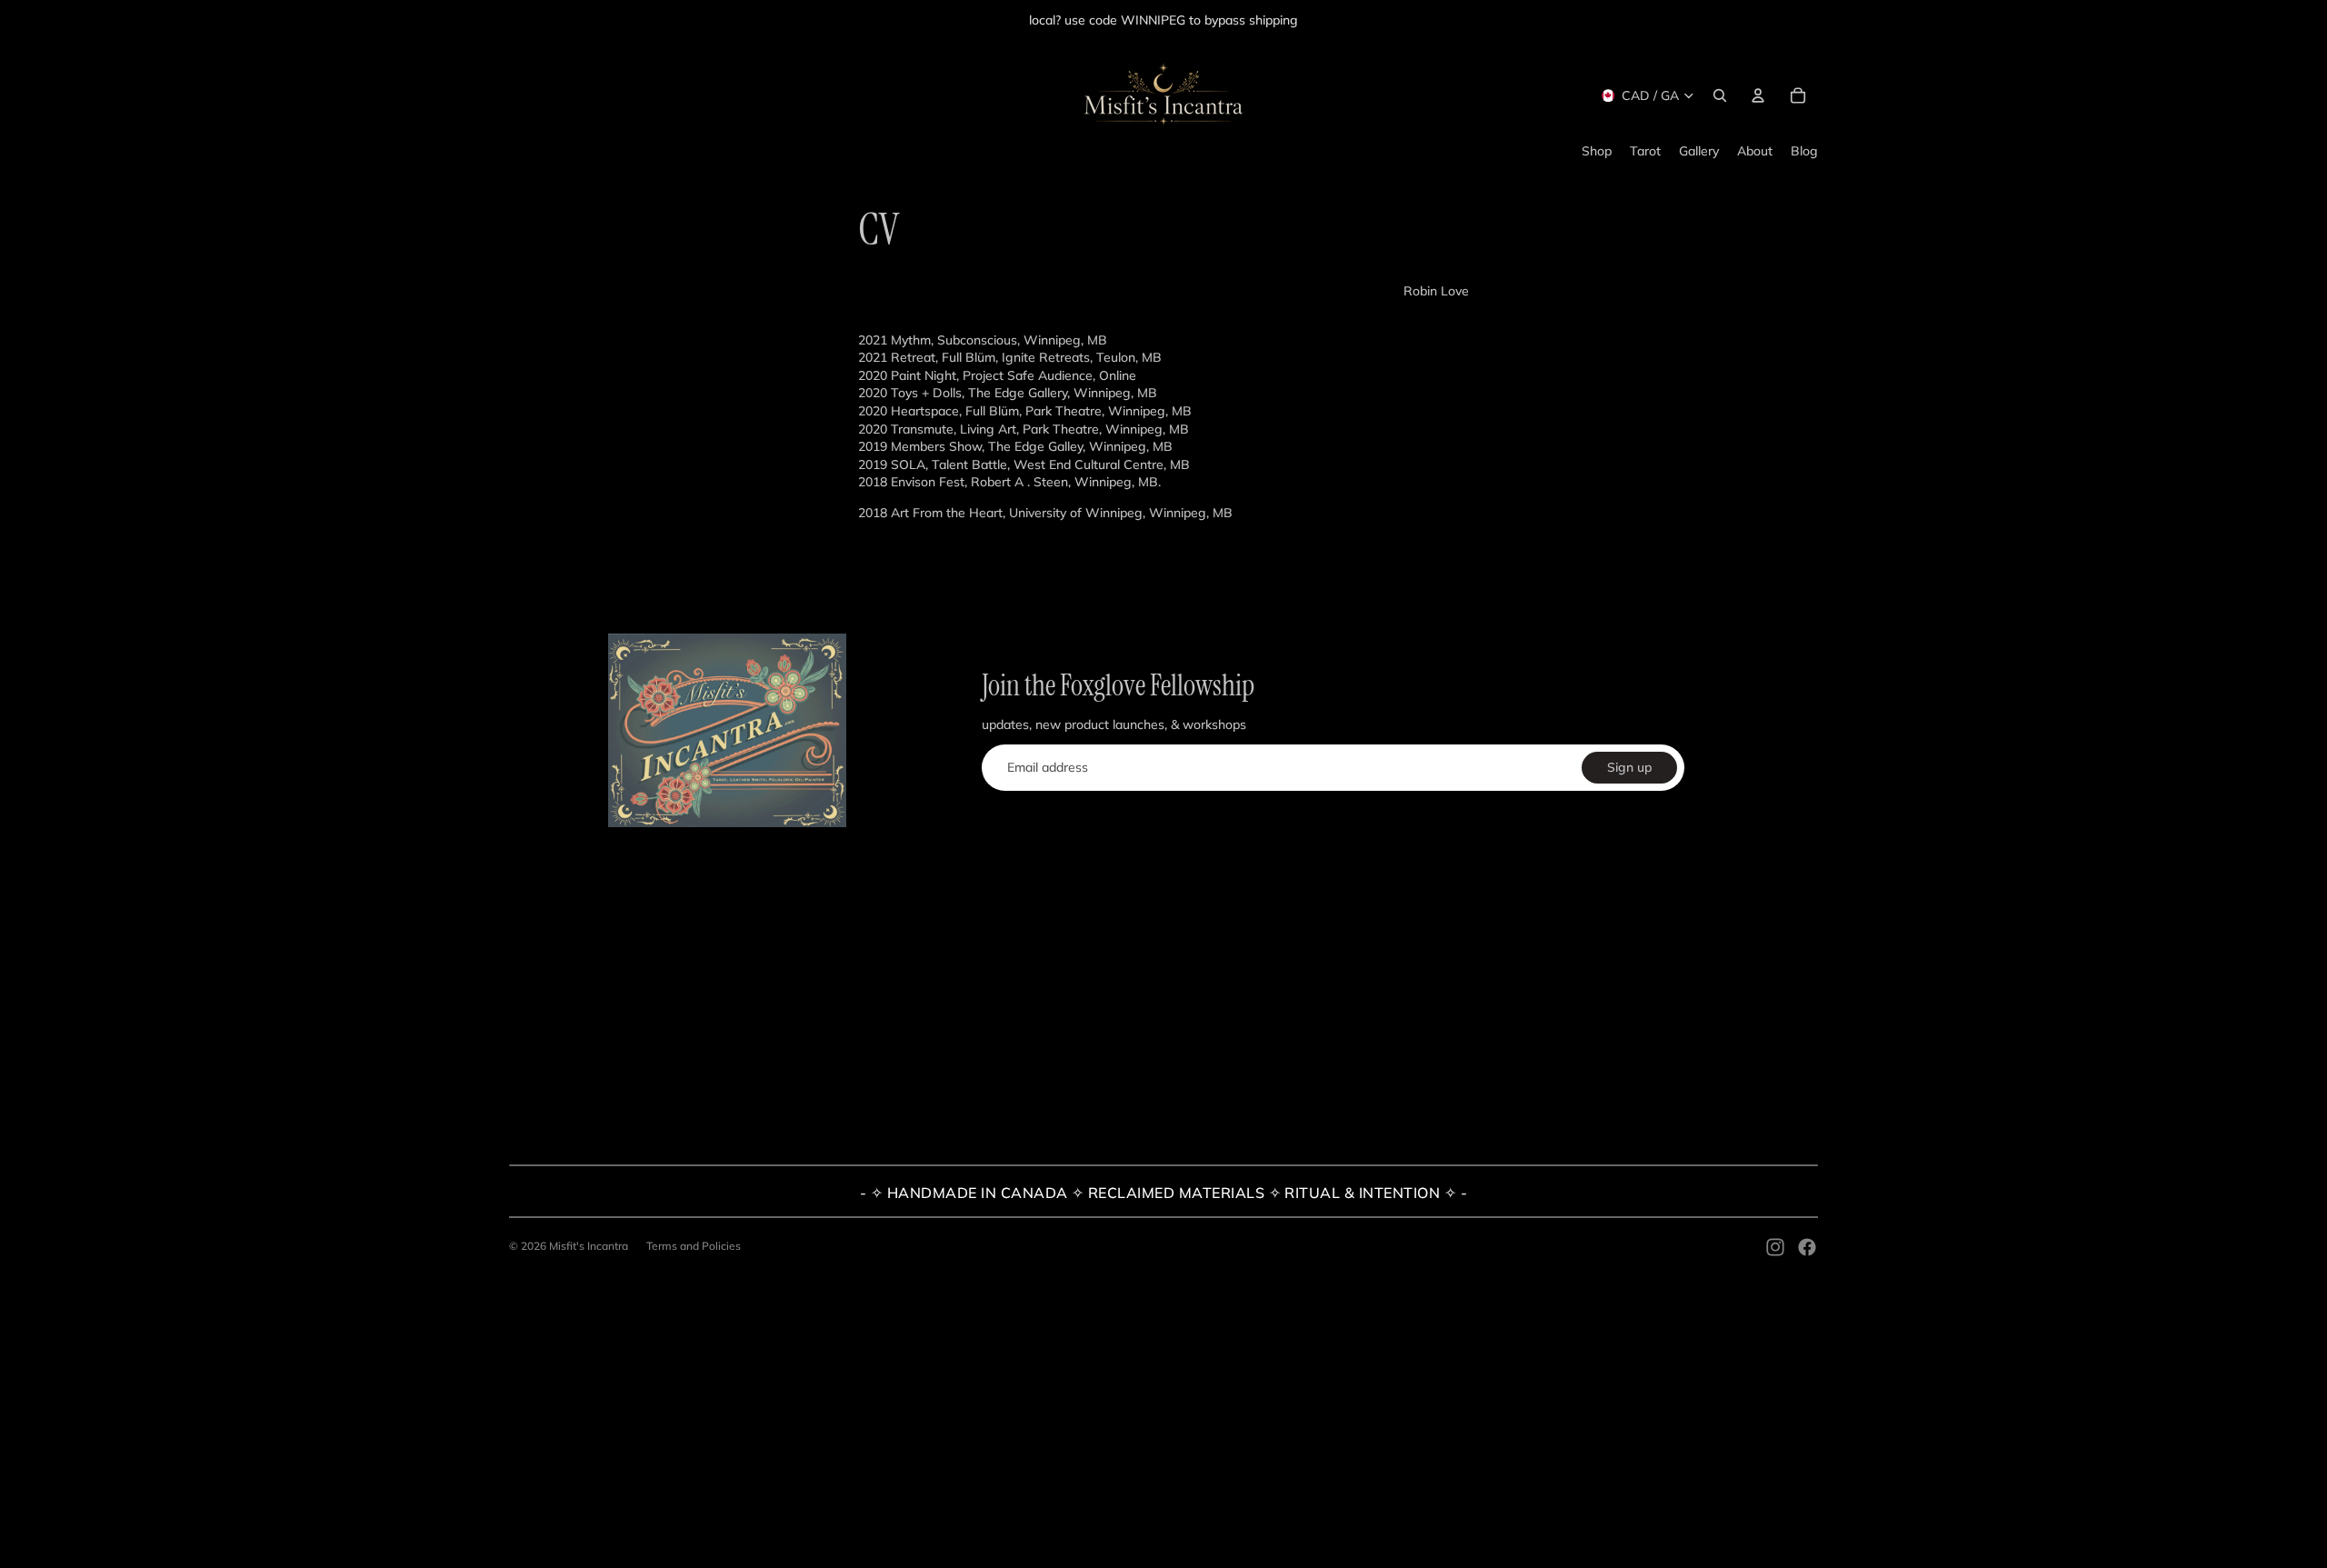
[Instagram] (1775, 1247)
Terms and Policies (694, 1246)
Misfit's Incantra (589, 1246)
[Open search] (1720, 95)
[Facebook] (1807, 1247)
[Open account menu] (1758, 95)
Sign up (1629, 767)
